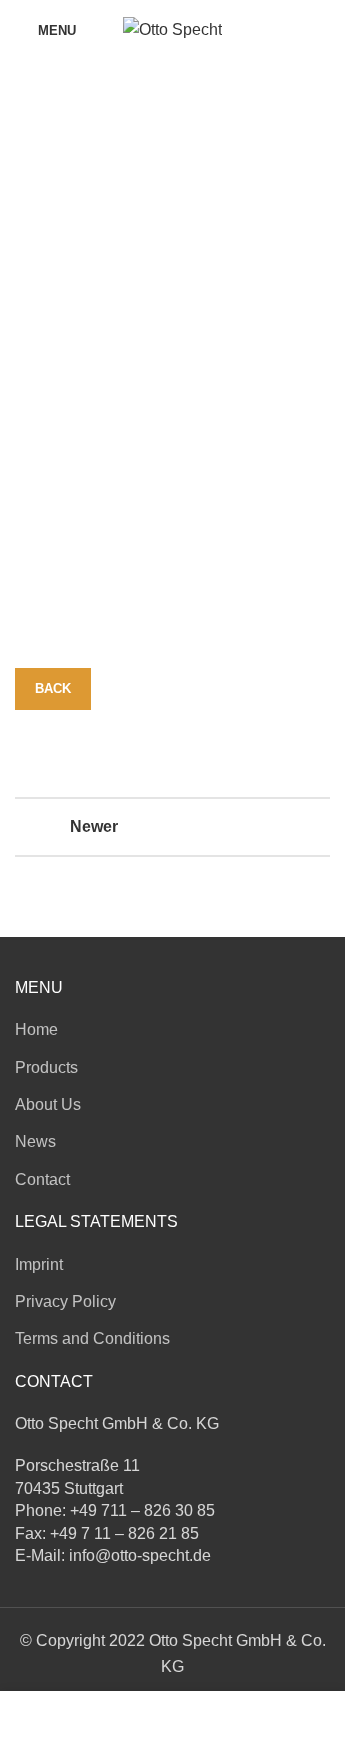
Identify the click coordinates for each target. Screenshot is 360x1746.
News (35, 1141)
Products (46, 1067)
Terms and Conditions (92, 1338)
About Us (48, 1104)
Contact (42, 1179)
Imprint (39, 1264)
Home (36, 1029)
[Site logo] (172, 28)
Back (53, 688)
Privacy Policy (65, 1301)
